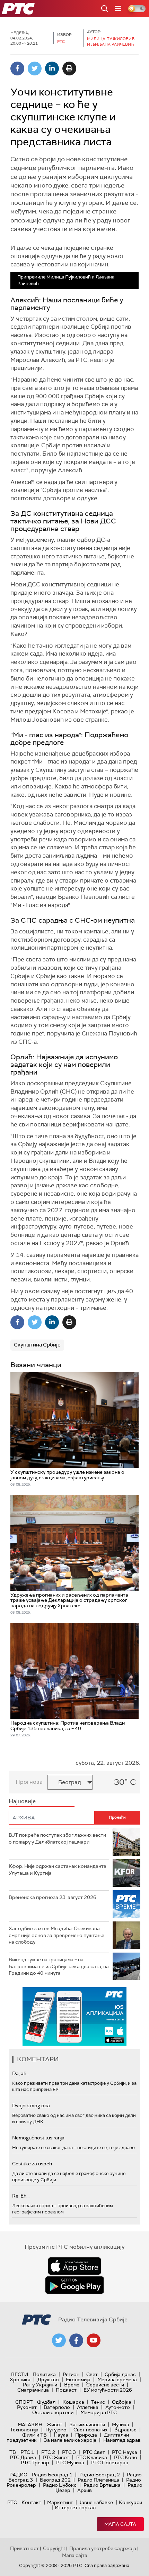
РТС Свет (94, 2452)
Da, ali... (20, 2073)
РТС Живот (56, 2457)
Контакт (31, 2502)
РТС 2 (48, 2452)
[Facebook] (17, 68)
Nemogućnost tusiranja (38, 2138)
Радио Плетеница (98, 2480)
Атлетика (88, 2407)
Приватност (24, 2548)
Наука (61, 2435)
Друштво (48, 2379)
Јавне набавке (96, 2502)
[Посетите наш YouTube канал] (94, 2340)
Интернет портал (75, 2508)
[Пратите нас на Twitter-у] (59, 2340)
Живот (55, 2424)
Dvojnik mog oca (31, 2105)
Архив (85, 2490)
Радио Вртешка (102, 2485)
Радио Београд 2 (100, 2475)
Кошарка (73, 2402)
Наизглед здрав (122, 2440)
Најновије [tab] (22, 1801)
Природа (86, 2435)
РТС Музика (70, 2463)
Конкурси (130, 2502)
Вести (20, 2374)
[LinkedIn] (52, 68)
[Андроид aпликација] (76, 2016)
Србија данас (120, 2374)
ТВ (13, 2452)
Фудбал (46, 2402)
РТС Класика (92, 2457)
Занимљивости (87, 2424)
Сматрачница (33, 2390)
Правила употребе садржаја (103, 2548)
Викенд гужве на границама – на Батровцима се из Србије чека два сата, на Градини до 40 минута (59, 1966)
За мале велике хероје (70, 2440)
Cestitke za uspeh (32, 2164)
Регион (71, 2374)
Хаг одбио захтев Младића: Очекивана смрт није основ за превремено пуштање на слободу (56, 1935)
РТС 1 (27, 2452)
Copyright (54, 2548)
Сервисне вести (105, 2385)
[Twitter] (35, 68)
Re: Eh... (21, 2196)
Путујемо (56, 2430)
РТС (12, 2502)
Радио (18, 2475)
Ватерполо (57, 2407)
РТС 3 (69, 2452)
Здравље (125, 2430)
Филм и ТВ (34, 2435)
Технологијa (24, 2430)
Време (72, 2385)
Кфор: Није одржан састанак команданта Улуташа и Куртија (58, 1870)
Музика (121, 2424)
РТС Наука (125, 2452)
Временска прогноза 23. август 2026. (53, 1897)
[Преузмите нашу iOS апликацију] (74, 2266)
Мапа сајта (120, 2524)
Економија (78, 2379)
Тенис (98, 2402)
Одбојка (122, 2402)
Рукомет (27, 2407)
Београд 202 (55, 2480)
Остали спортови (53, 2412)
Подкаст (66, 2390)
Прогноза (29, 1782)
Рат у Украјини (40, 2385)
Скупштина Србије (37, 1345)
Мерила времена (117, 2379)
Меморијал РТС (99, 2412)
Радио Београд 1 (52, 2475)
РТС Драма (23, 2457)
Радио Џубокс (60, 2485)
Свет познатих (90, 2430)
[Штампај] (69, 68)
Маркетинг (60, 2502)
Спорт (24, 2402)
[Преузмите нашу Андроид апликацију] (74, 2285)
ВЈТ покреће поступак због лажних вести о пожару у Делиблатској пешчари (57, 1838)
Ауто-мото (118, 2407)
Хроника (20, 2379)
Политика (44, 2374)
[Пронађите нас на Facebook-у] (76, 2340)
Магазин (30, 2424)
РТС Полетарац (110, 2463)
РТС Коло (126, 2457)
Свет (92, 2374)
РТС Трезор (35, 2463)
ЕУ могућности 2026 (108, 2390)
